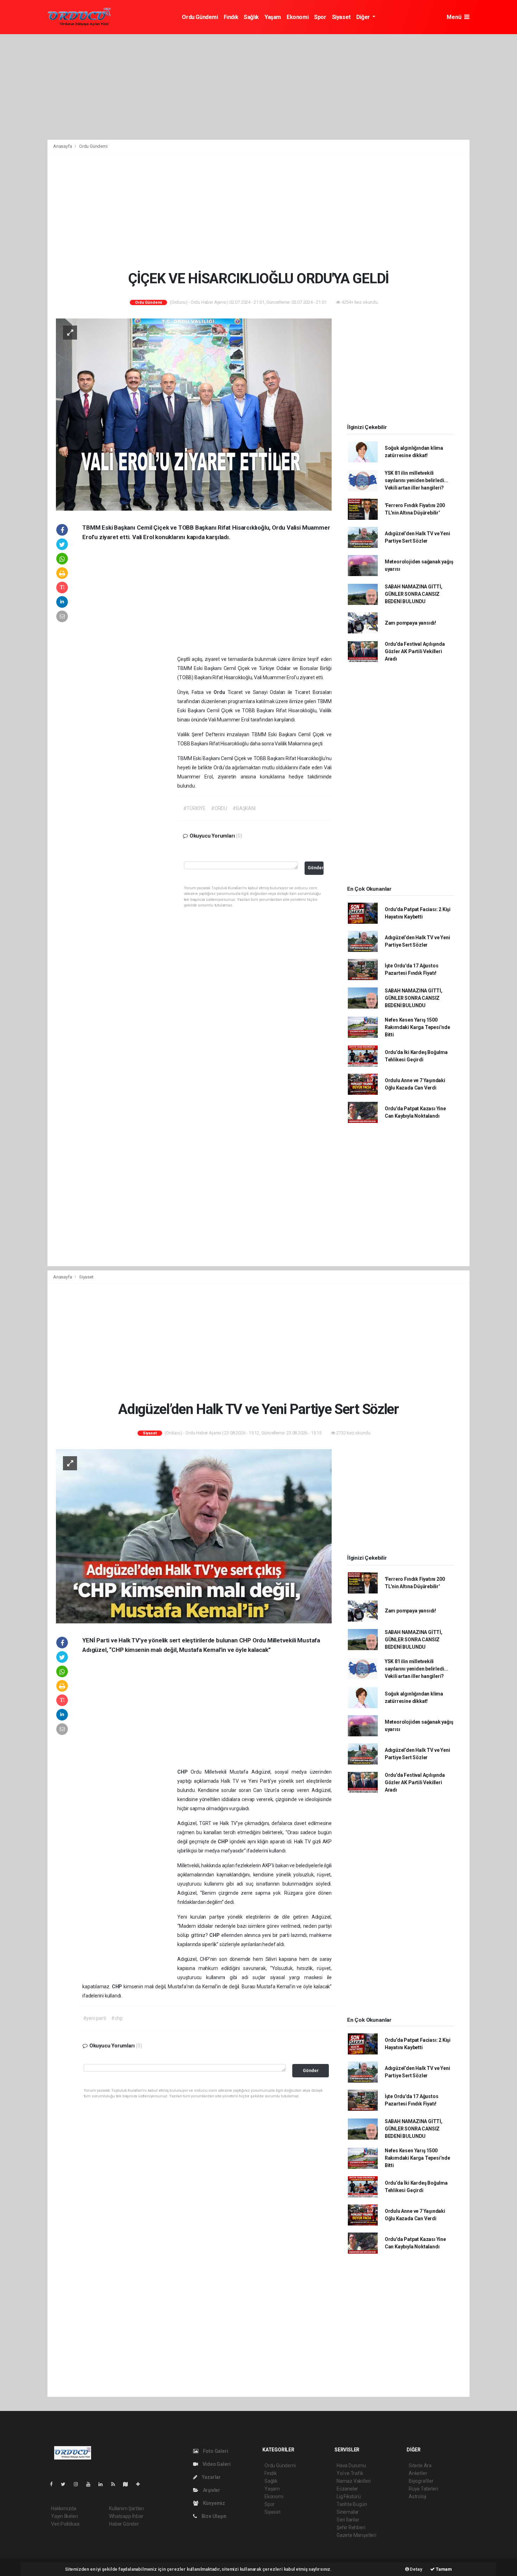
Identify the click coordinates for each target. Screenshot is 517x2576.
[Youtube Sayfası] (91, 2484)
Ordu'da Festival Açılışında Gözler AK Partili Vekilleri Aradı (415, 651)
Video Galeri (216, 2464)
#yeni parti (95, 2018)
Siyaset (341, 17)
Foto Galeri (215, 2451)
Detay (416, 2569)
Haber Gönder (124, 2524)
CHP (184, 1772)
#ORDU (219, 808)
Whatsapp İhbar (126, 2516)
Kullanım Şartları (126, 2508)
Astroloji (417, 2496)
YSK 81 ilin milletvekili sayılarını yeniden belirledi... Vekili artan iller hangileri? (416, 480)
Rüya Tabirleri (423, 2489)
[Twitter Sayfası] (66, 2484)
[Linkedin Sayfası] (103, 2484)
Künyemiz (213, 2503)
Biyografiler (421, 2481)
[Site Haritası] (128, 2484)
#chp (117, 2018)
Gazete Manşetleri (356, 2535)
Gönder (316, 868)
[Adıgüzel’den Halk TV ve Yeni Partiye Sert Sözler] (194, 1536)
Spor (320, 17)
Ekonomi (298, 17)
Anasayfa (63, 146)
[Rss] (116, 2484)
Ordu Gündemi (200, 17)
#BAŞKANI (244, 808)
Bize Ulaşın (213, 2516)
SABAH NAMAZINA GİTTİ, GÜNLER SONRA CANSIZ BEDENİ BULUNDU (414, 594)
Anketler (418, 2473)
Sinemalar (348, 2512)
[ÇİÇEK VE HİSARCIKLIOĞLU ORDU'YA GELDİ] (194, 414)
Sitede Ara (420, 2465)
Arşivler (211, 2490)
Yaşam (273, 17)
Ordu (220, 692)
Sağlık (251, 17)
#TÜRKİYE (194, 808)
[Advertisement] (258, 87)
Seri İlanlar (348, 2520)
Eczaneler (347, 2489)
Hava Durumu (351, 2465)
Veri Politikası (65, 2524)
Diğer (364, 17)
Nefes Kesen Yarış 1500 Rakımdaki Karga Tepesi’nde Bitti (417, 1027)
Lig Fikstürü (349, 2496)
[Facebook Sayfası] (54, 2484)
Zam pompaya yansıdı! (410, 623)
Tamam (443, 2569)
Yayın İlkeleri (64, 2516)
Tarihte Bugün (352, 2504)
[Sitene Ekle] (141, 2484)
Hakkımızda (64, 2508)
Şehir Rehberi (351, 2527)
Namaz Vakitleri (354, 2481)
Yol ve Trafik (350, 2473)
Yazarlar (211, 2477)
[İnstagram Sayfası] (79, 2484)
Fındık (231, 17)
